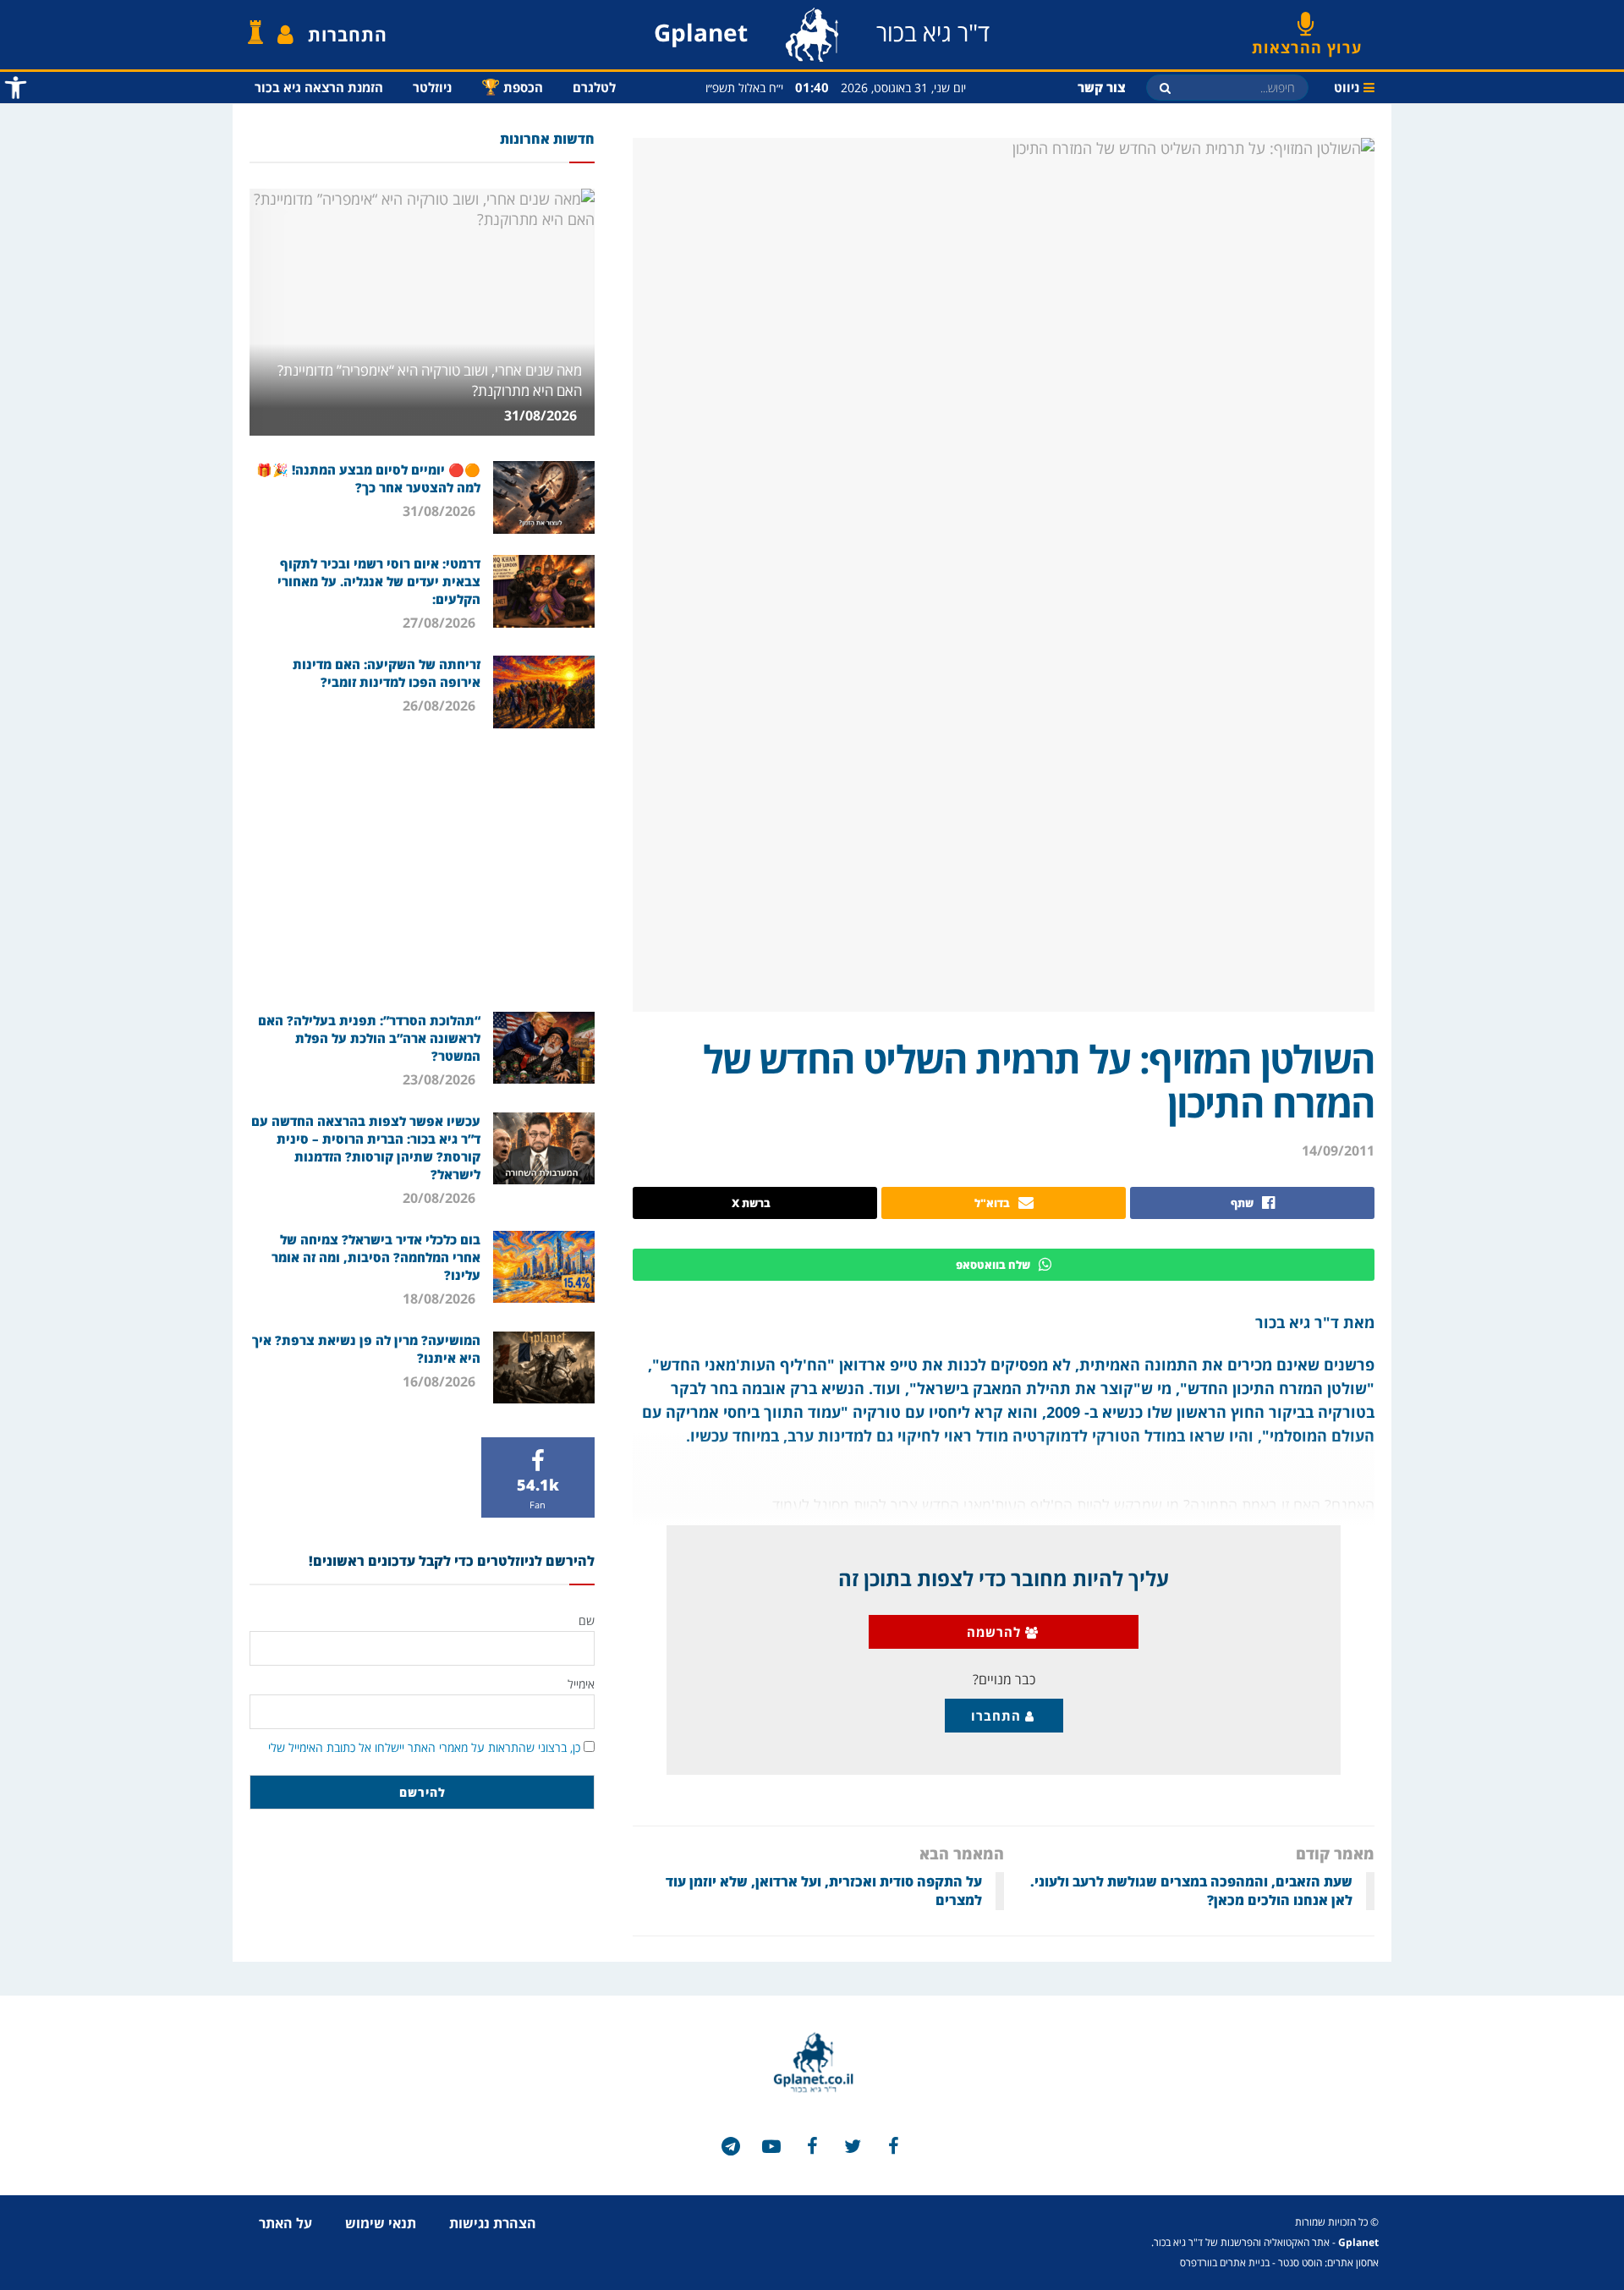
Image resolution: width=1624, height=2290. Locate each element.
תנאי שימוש (381, 2223)
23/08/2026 (441, 1079)
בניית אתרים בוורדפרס (1225, 2263)
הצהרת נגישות (493, 2223)
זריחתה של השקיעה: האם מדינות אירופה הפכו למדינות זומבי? (387, 673)
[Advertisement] (422, 868)
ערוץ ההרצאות (1307, 41)
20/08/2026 (441, 1198)
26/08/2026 (441, 706)
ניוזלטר (432, 87)
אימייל (581, 1684)
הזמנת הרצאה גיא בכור (319, 87)
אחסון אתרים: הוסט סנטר (1328, 2263)
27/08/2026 (441, 623)
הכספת (512, 86)
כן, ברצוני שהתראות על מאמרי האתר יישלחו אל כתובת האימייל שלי (424, 1747)
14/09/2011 (1338, 1150)
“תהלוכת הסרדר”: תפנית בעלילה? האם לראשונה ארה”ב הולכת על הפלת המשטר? (369, 1038)
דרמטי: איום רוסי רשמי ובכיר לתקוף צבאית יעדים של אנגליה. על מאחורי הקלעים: (379, 581)
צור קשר (1102, 87)
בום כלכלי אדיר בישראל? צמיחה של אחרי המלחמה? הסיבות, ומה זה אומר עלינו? (376, 1257)
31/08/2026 (542, 415)
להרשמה (996, 1632)
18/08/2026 (441, 1299)
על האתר (285, 2223)
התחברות (348, 35)
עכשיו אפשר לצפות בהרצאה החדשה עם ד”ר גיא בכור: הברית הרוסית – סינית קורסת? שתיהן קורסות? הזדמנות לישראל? (366, 1148)
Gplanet (1358, 2242)
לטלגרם (594, 87)
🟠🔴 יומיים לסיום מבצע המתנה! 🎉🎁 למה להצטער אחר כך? (368, 478)
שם (587, 1620)
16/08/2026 (441, 1381)
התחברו (998, 1716)
